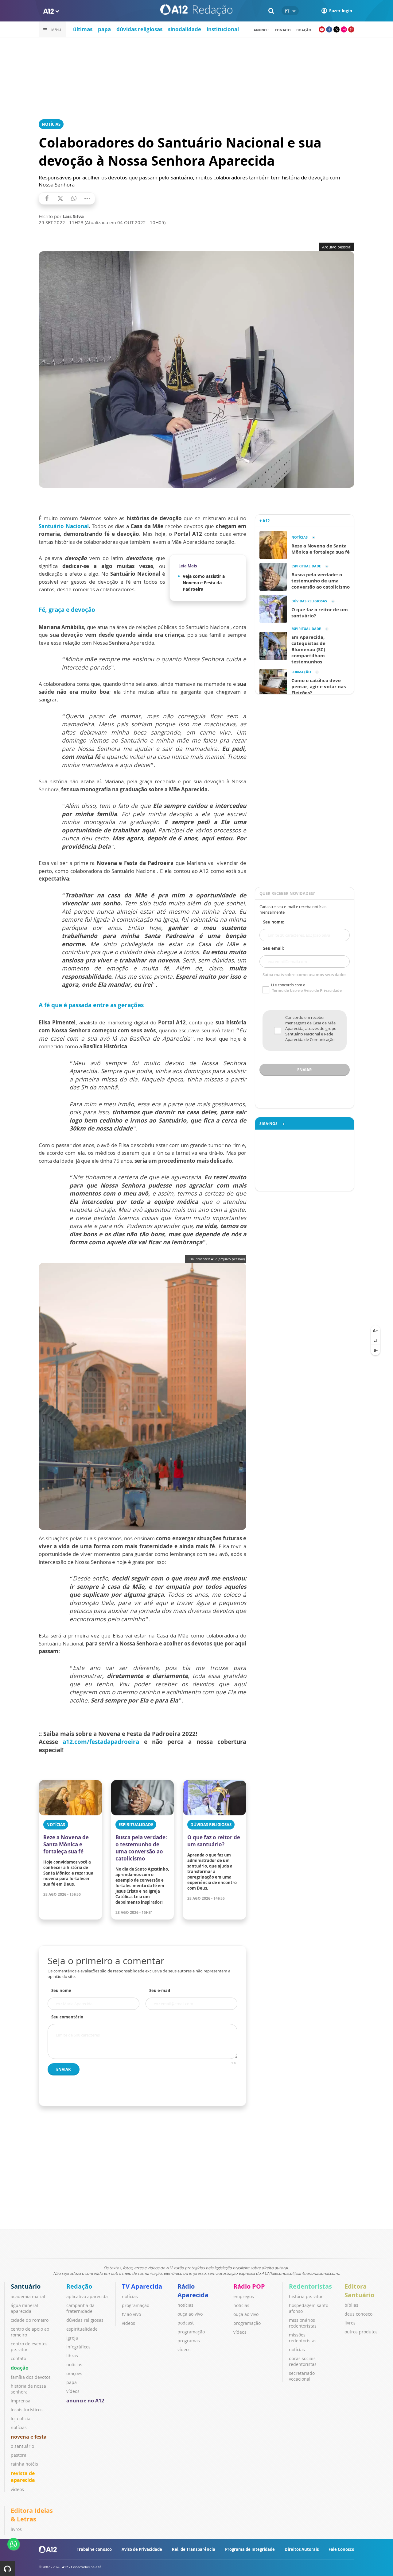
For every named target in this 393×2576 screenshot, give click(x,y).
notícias (19, 2427)
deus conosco (358, 2314)
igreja (72, 2338)
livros (350, 2323)
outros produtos (361, 2332)
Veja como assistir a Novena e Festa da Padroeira (204, 583)
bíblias (351, 2305)
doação (20, 2368)
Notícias (51, 124)
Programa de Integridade (250, 2549)
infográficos (78, 2347)
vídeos (17, 2489)
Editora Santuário (359, 2291)
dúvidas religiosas (139, 29)
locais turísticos (27, 2410)
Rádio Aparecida (193, 2291)
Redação (79, 2286)
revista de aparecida (23, 2477)
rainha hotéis (24, 2464)
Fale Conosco (341, 2549)
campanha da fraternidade (80, 2308)
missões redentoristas (303, 2338)
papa (104, 29)
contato (283, 30)
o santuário (22, 2446)
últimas (83, 29)
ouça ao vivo (190, 2314)
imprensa (21, 2401)
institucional (223, 29)
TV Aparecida (142, 2286)
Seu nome (61, 1991)
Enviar (64, 2069)
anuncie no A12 (85, 2401)
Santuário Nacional (64, 526)
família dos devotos (31, 2377)
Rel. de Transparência (194, 2549)
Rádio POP (249, 2286)
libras (72, 2356)
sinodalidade (185, 29)
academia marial (28, 2296)
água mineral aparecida (24, 2308)
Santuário (26, 2286)
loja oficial (21, 2419)
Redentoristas (310, 2286)
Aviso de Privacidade (142, 2549)
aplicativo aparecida (87, 2296)
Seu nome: (274, 922)
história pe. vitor (306, 2296)
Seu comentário (67, 2017)
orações (74, 2373)
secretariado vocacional (302, 2376)
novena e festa (29, 2437)
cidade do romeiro (30, 2320)
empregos (244, 2296)
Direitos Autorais (302, 2549)
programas (189, 2341)
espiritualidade (82, 2329)
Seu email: (274, 948)
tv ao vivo (131, 2314)
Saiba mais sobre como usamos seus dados (304, 975)
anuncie (261, 30)
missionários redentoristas (303, 2323)
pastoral (19, 2455)
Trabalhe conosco (94, 2549)
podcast (186, 2323)
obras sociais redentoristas (303, 2361)
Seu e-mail (160, 1991)
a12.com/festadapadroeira (101, 1742)
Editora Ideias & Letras (32, 2515)
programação (136, 2305)
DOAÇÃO (304, 30)
